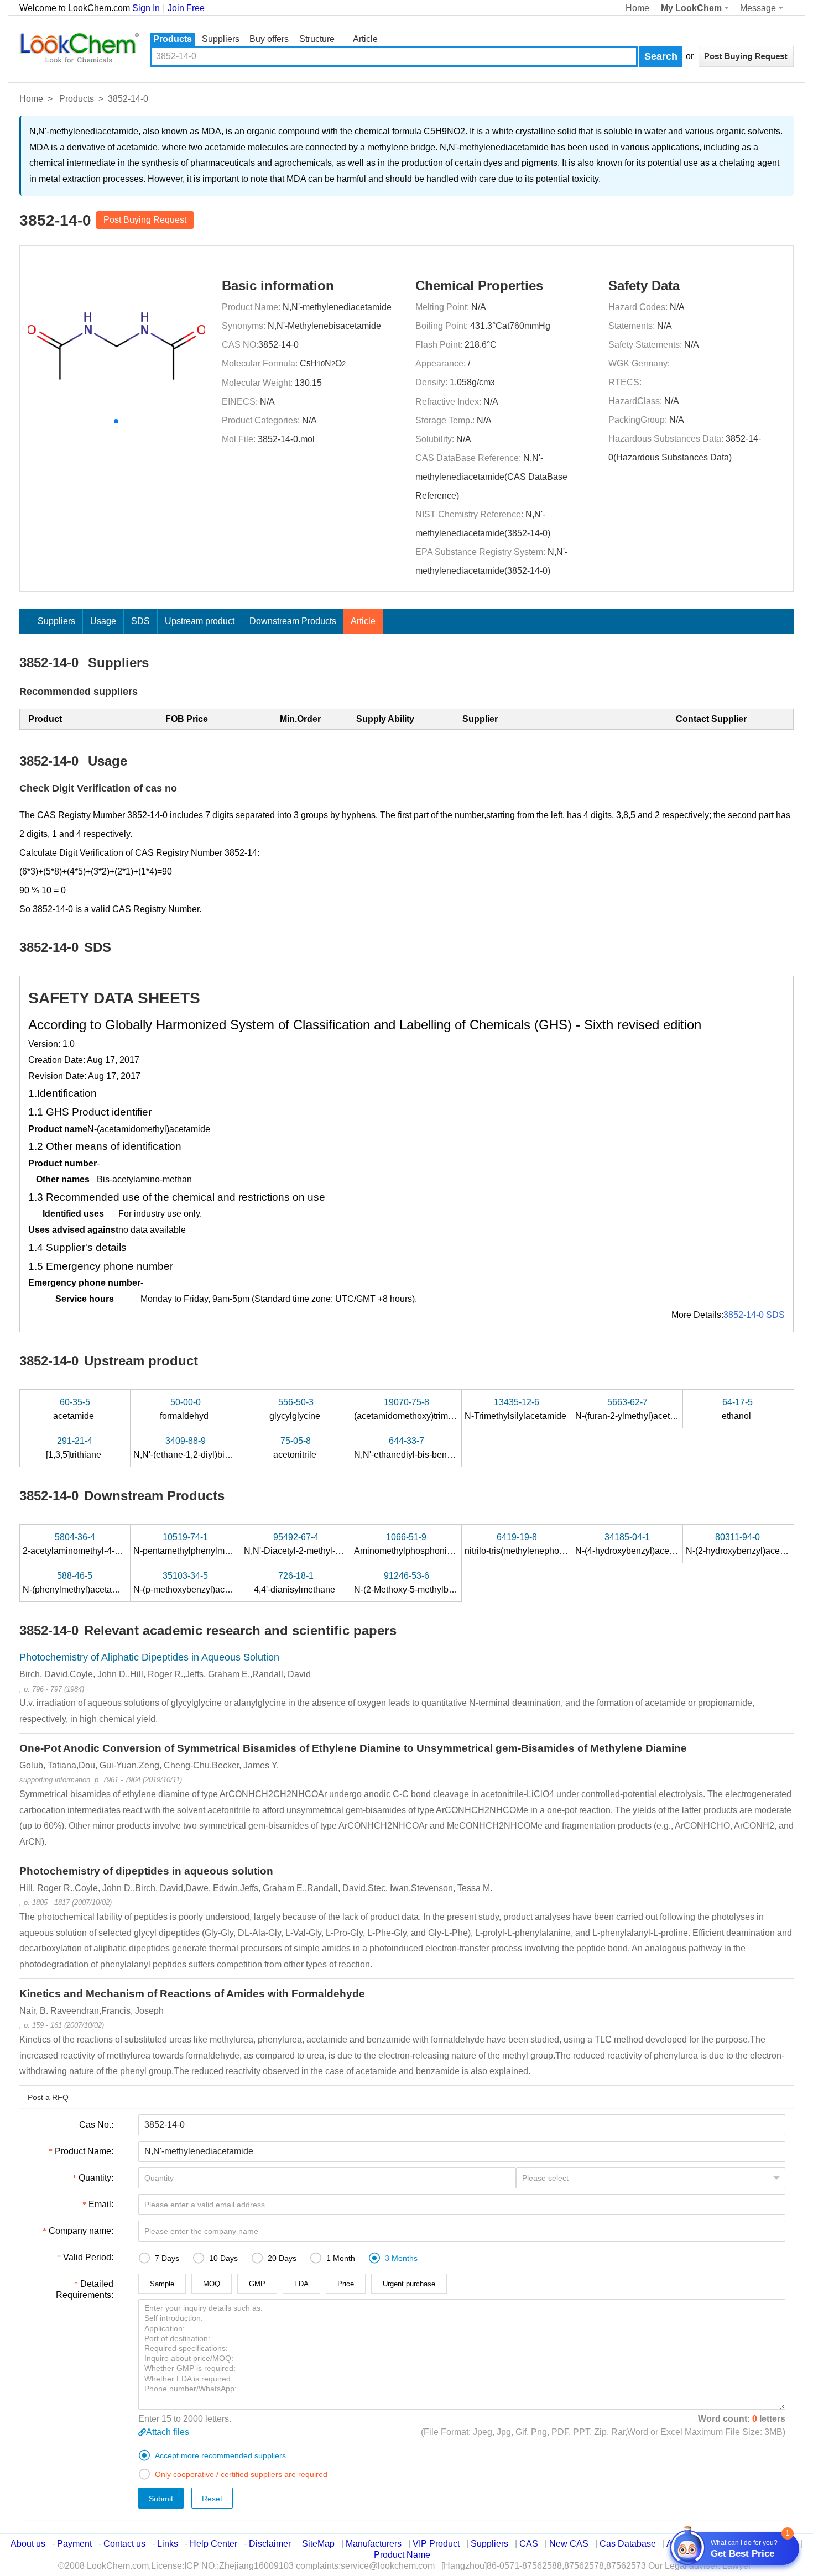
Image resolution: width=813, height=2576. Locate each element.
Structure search (317, 40)
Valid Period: (88, 2257)
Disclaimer (270, 2544)
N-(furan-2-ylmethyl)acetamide (636, 1409)
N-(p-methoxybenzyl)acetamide (196, 1583)
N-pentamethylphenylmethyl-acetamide (211, 1544)
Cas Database (628, 2544)
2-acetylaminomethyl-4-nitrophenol (92, 1544)
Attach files (168, 2432)
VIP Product (436, 2544)
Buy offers (269, 39)
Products (173, 39)
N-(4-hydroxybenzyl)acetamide (637, 1544)
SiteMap (318, 2544)
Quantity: (96, 2178)
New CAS (569, 2544)
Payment (74, 2544)
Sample (162, 2284)
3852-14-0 (278, 345)
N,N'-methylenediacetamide (337, 307)
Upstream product (200, 621)
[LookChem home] (79, 48)
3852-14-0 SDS (754, 1315)
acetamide (75, 1409)
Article (365, 39)
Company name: (81, 2231)
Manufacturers (374, 2544)
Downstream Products (293, 621)
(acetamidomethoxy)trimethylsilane (423, 1409)
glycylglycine (296, 1409)
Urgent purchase (409, 2284)
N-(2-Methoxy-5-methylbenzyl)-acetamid (434, 1583)
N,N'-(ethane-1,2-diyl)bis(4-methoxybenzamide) (227, 1448)
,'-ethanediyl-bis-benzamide (416, 1448)
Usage (103, 621)
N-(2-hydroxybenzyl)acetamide (747, 1544)
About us (28, 2544)
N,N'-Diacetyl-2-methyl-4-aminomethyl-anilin (332, 1544)
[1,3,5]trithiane (75, 1448)
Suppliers (221, 39)
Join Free (186, 8)
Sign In (146, 8)
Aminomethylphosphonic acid (413, 1544)
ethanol (738, 1409)
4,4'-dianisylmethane (296, 1583)
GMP (257, 2284)
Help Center (213, 2544)
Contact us (124, 2544)
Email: (101, 2204)
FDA (301, 2284)
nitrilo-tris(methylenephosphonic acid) (539, 1544)
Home (637, 8)
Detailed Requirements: (85, 2289)
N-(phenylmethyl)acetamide (78, 1583)
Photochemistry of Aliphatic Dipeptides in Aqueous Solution (149, 1657)
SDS (140, 621)
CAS (529, 2544)
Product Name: (84, 2151)
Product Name (402, 2555)
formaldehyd (185, 1409)
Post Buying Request (145, 220)
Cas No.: (96, 2125)
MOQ (212, 2284)
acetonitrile (296, 1448)
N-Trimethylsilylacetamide (517, 1409)
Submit (161, 2499)
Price (346, 2284)
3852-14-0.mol (286, 439)
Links (168, 2544)
